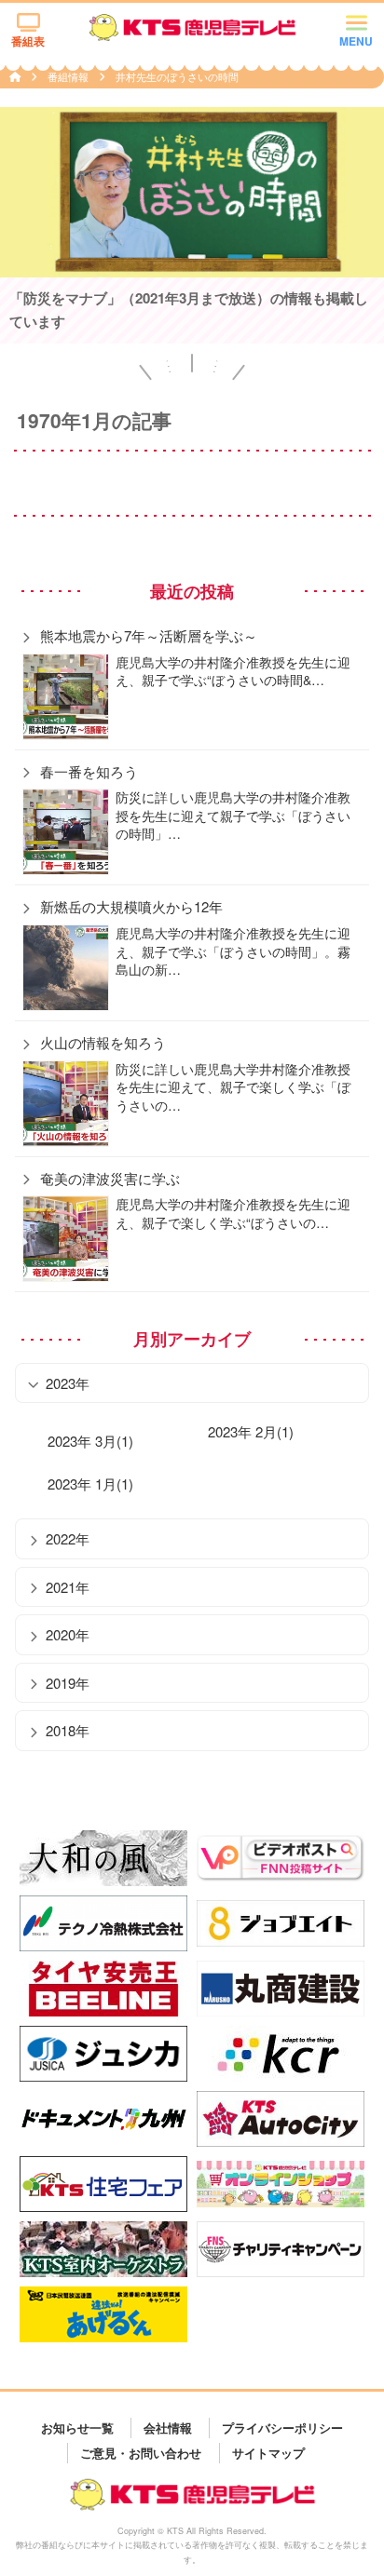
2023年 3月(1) (90, 1441)
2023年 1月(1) (90, 1484)
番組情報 (69, 76)
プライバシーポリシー (282, 2428)
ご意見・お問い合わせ (141, 2453)
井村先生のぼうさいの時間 (177, 76)
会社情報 (168, 2428)
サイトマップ (268, 2453)
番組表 (28, 41)
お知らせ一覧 (77, 2428)
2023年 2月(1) (251, 1431)
